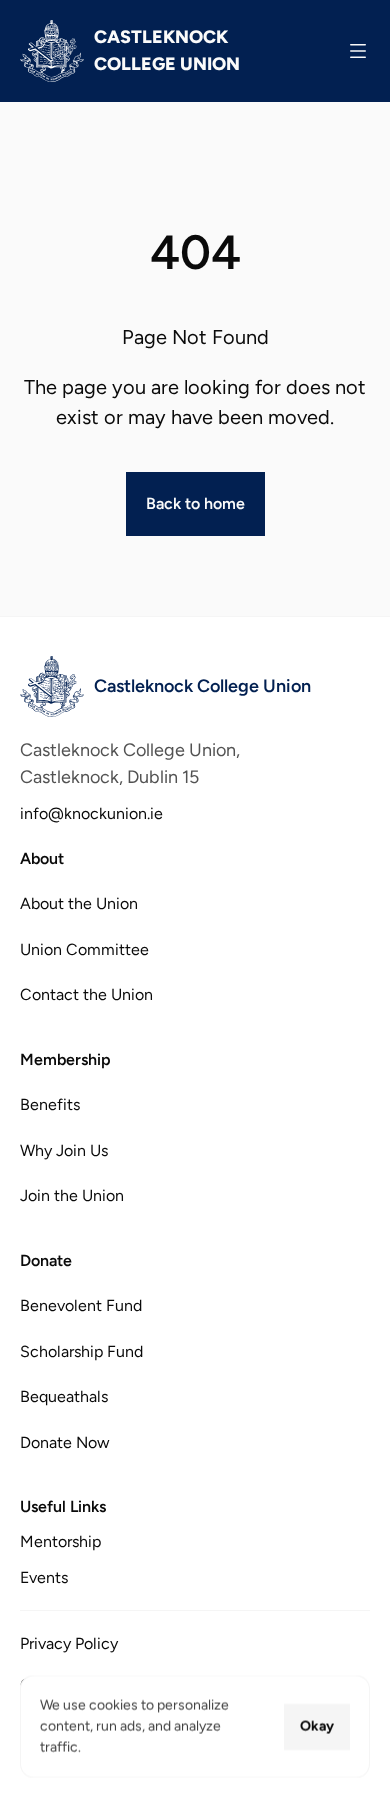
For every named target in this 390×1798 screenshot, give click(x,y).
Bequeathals (64, 1396)
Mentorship (60, 1541)
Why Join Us (64, 1149)
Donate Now (65, 1441)
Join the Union (72, 1195)
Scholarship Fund (81, 1350)
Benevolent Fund (81, 1305)
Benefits (50, 1104)
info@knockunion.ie (91, 813)
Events (44, 1577)
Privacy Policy (69, 1643)
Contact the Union (86, 994)
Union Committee (84, 949)
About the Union (79, 903)
